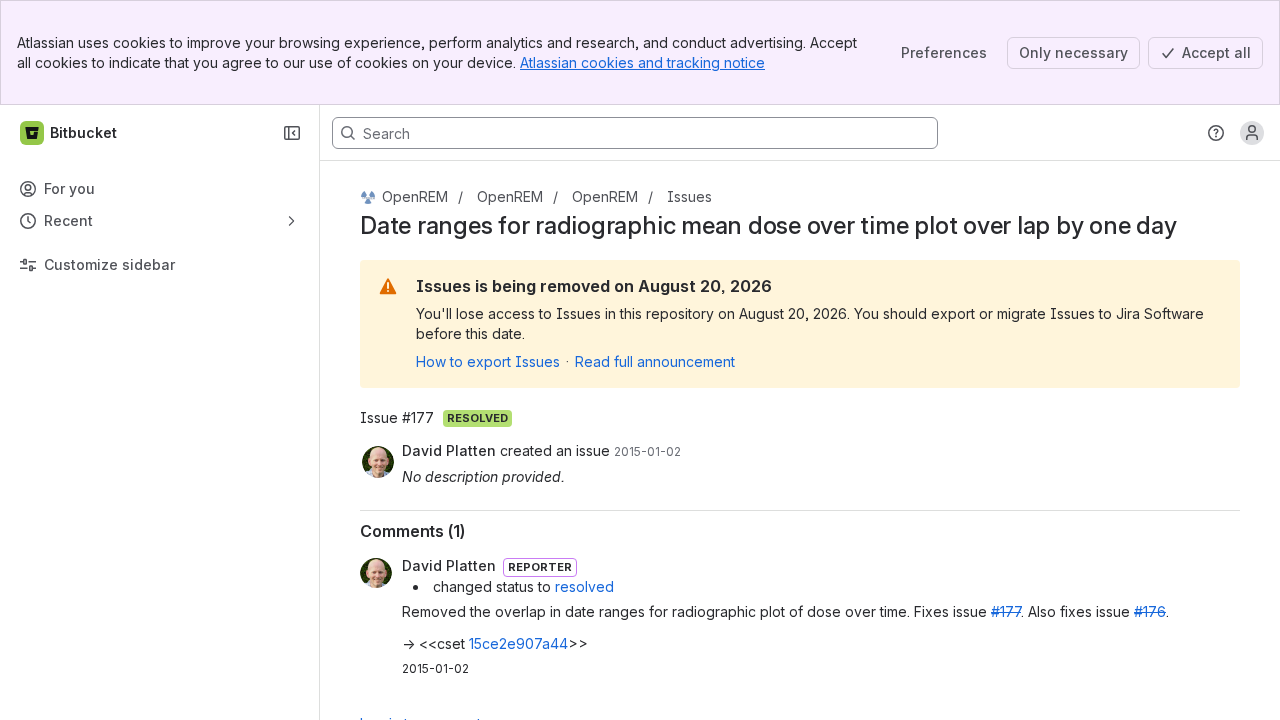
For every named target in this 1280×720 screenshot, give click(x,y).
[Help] (1216, 133)
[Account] (1252, 133)
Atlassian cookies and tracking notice (642, 62)
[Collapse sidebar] (292, 133)
